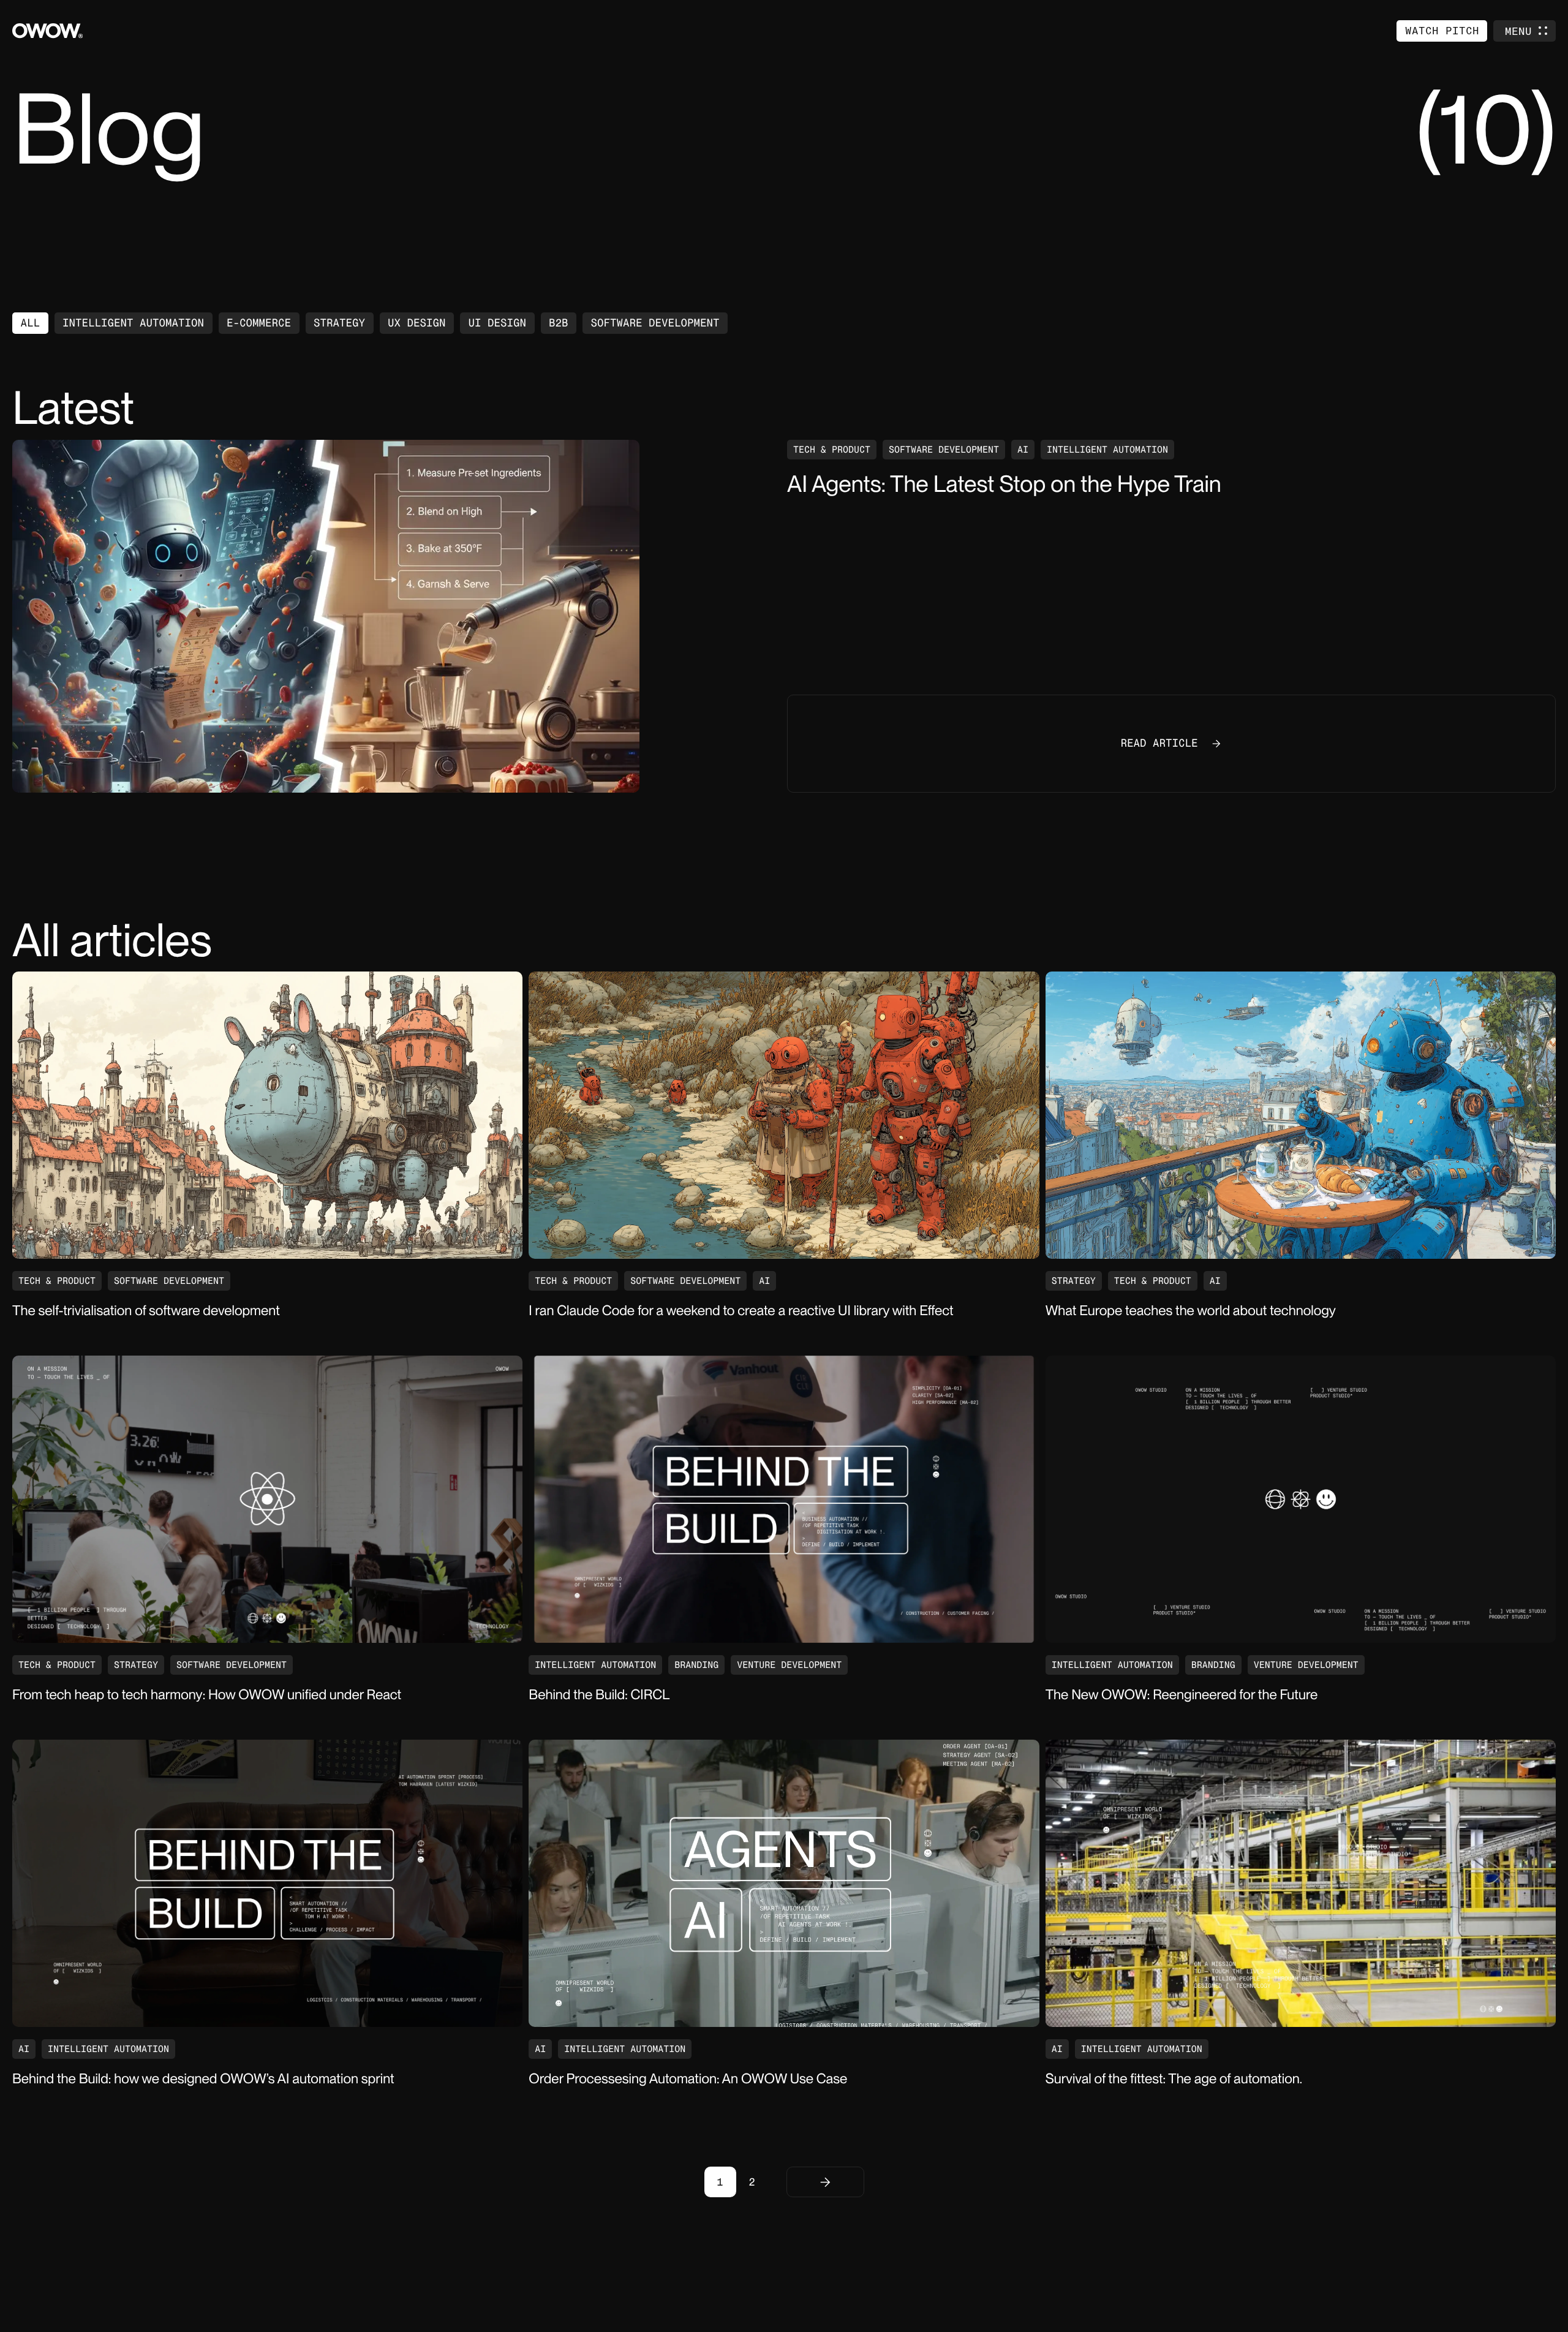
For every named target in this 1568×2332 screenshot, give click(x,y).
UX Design (417, 323)
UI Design (498, 323)
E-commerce (259, 323)
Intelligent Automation (133, 323)
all (31, 323)
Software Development (655, 323)
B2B (559, 323)
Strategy (339, 323)
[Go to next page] (825, 2182)
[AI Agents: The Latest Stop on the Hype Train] (397, 616)
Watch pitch (1442, 30)
